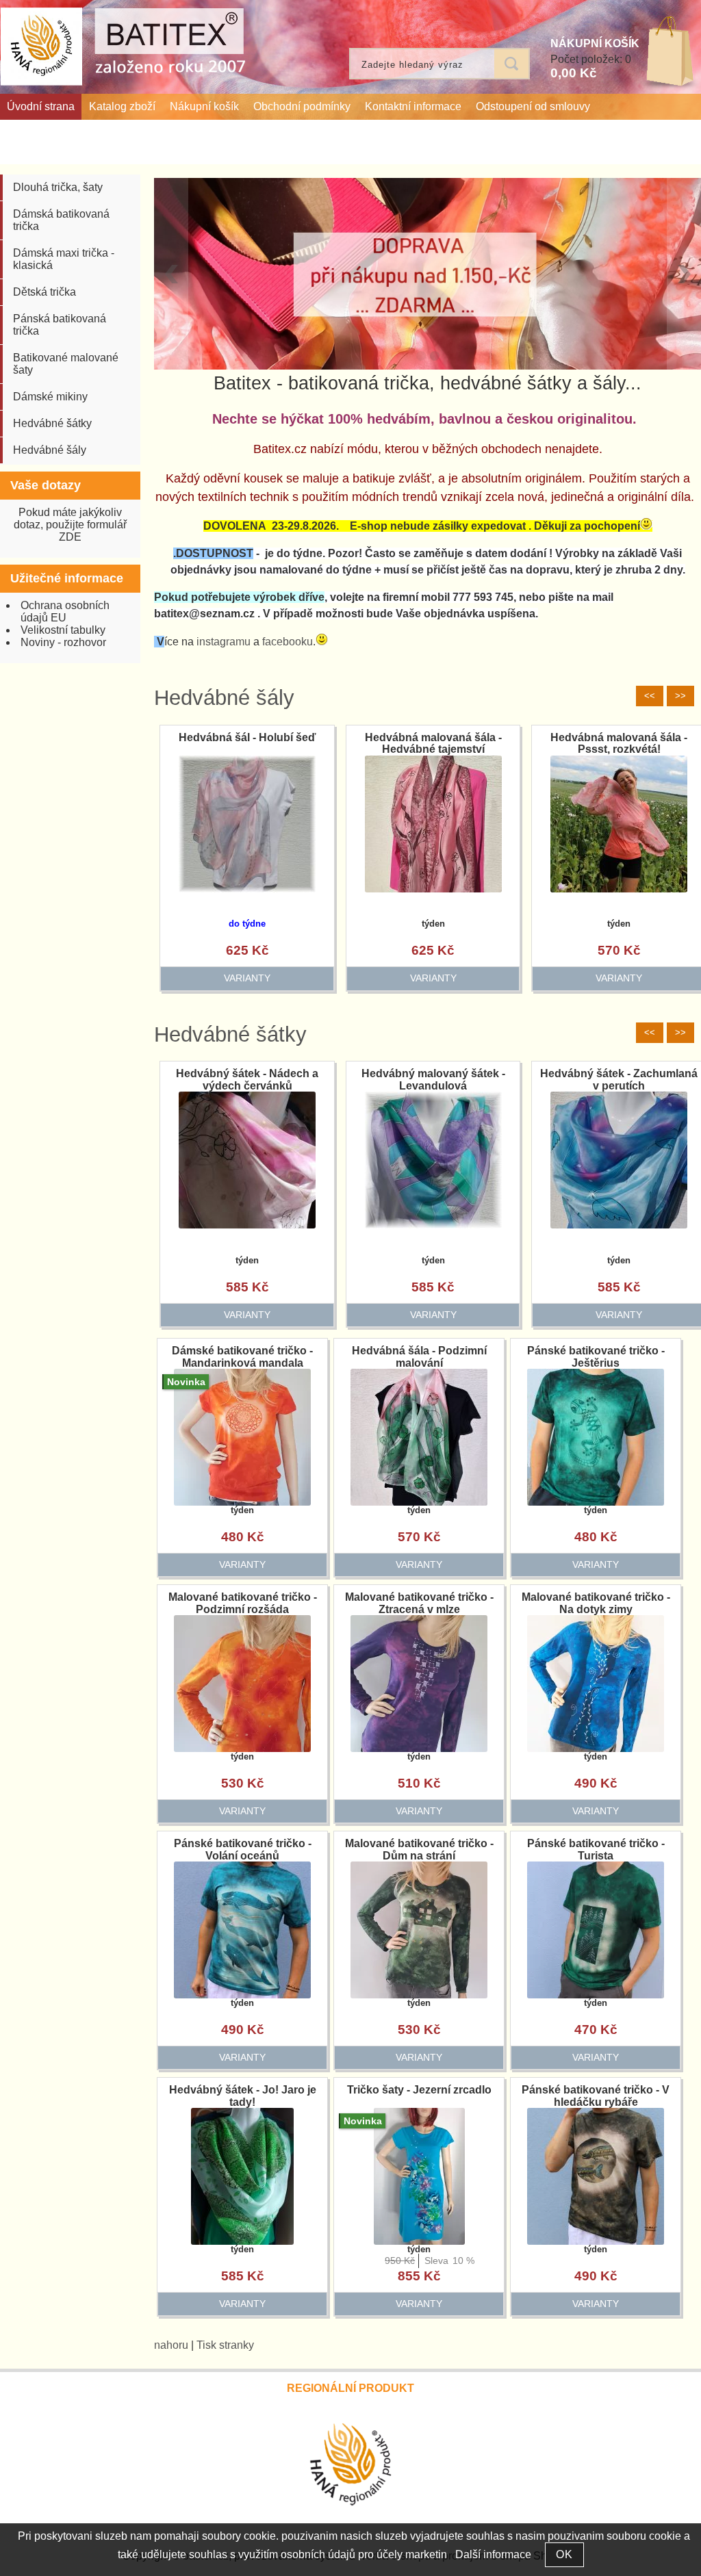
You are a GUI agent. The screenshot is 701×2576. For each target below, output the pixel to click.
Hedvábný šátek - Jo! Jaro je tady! (243, 2096)
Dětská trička (44, 292)
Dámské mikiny (50, 397)
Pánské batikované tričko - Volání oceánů (243, 1850)
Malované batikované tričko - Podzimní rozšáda (243, 1603)
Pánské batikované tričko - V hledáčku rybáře (596, 2096)
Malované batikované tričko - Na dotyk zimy (596, 1603)
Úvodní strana (41, 106)
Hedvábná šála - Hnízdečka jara (247, 744)
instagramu (224, 642)
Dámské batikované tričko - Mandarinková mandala (242, 1357)
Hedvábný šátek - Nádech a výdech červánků (247, 1080)
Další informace (493, 2554)
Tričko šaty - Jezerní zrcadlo (419, 2090)
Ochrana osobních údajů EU (65, 611)
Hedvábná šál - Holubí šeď (433, 737)
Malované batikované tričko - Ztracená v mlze (419, 1603)
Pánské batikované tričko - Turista (596, 1850)
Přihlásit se (583, 151)
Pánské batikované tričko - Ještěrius (596, 1357)
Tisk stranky (225, 2345)
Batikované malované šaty (66, 364)
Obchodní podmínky (302, 106)
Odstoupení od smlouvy (533, 106)
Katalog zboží (122, 106)
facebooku (288, 642)
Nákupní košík (204, 106)
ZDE (70, 537)
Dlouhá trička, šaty (58, 187)
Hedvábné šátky (230, 1034)
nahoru (171, 2345)
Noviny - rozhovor (63, 642)
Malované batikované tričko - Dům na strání (419, 1850)
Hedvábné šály (224, 698)
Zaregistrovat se (659, 151)
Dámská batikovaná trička (61, 220)
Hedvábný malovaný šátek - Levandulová (433, 1080)
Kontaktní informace (413, 106)
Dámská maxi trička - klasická (64, 259)
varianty (247, 978)
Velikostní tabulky (63, 630)
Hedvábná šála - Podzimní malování (419, 1357)
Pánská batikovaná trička (60, 325)
